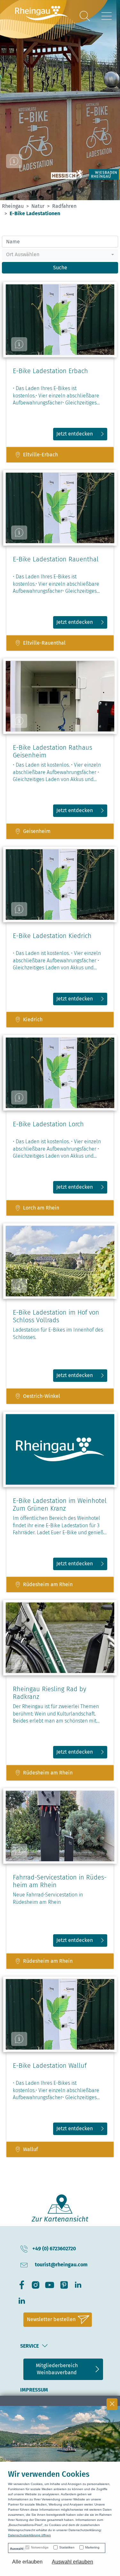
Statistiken (67, 2547)
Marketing (92, 2547)
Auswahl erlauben (72, 2562)
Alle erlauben (27, 2562)
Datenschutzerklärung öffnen (29, 2535)
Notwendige (40, 2547)
